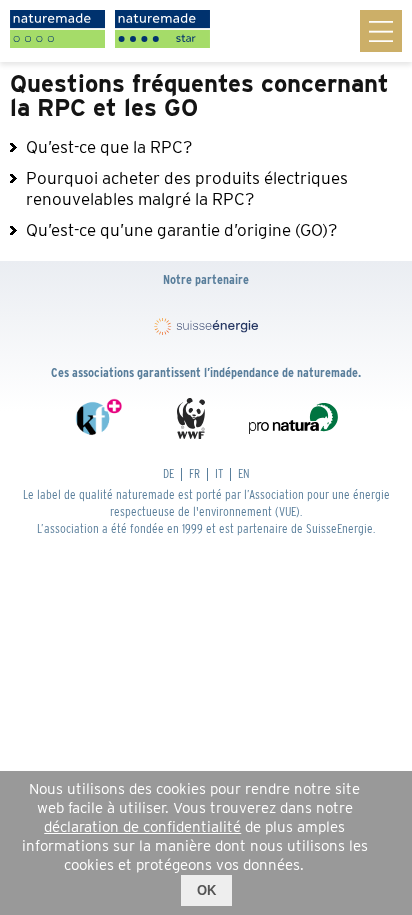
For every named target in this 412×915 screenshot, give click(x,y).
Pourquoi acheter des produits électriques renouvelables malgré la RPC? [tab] (187, 188)
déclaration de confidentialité (142, 827)
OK (206, 890)
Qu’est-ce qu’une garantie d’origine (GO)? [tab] (182, 230)
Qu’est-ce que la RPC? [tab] (109, 147)
